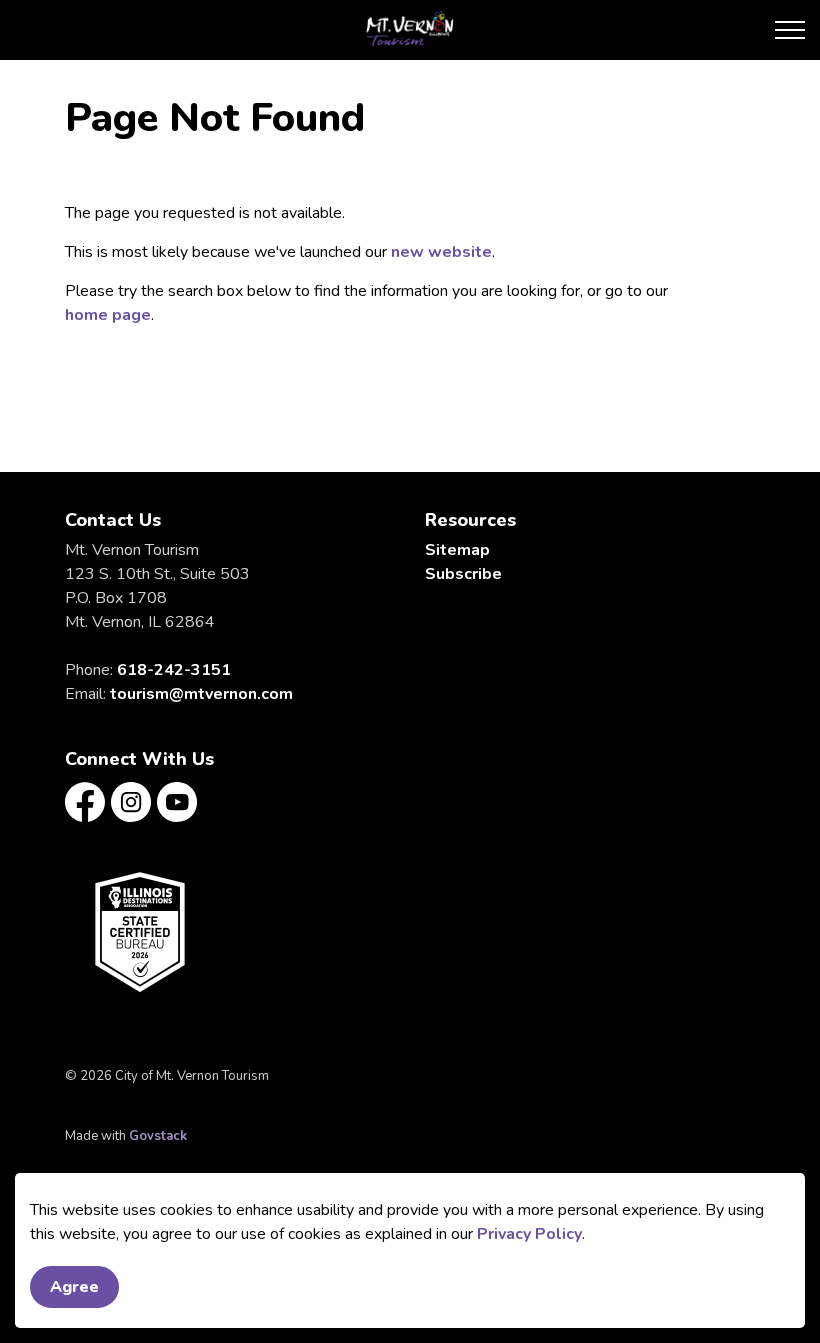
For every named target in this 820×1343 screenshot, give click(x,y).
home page (108, 315)
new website (441, 252)
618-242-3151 (174, 670)
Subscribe (463, 574)
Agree (74, 1287)
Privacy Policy (529, 1234)
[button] (140, 932)
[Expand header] (790, 30)
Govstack (158, 1136)
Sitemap (457, 550)
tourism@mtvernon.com (201, 694)
